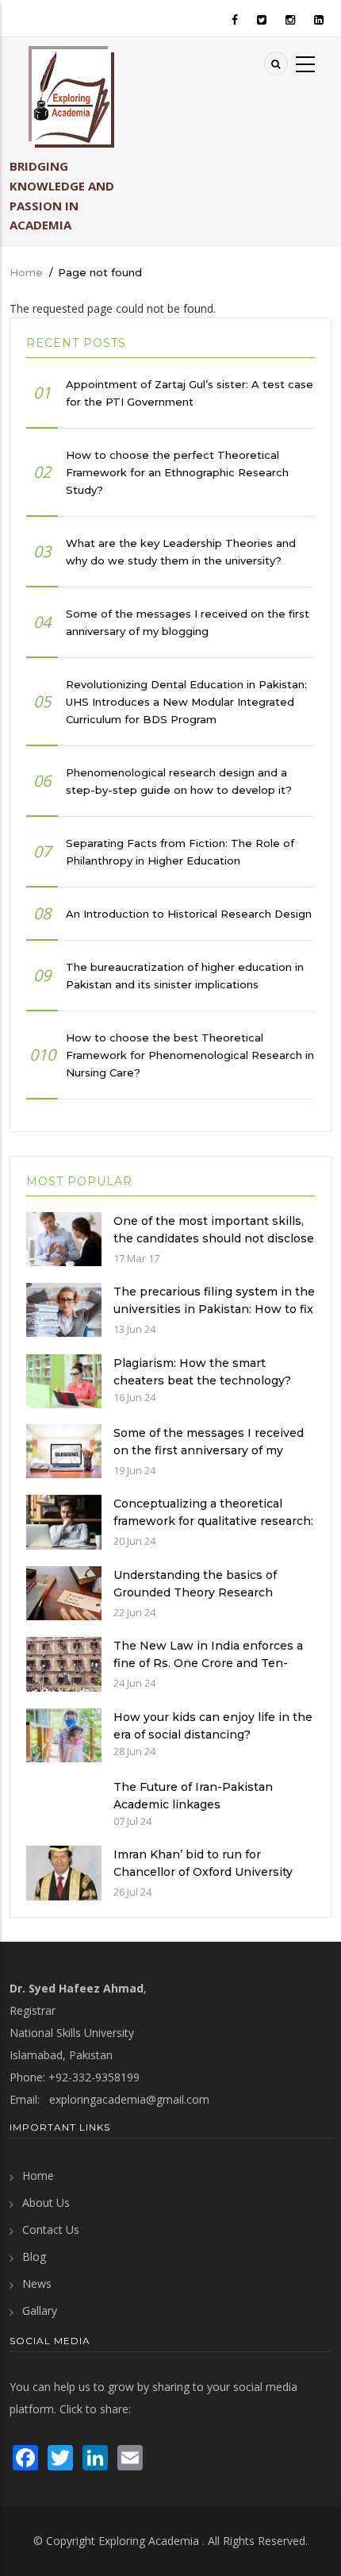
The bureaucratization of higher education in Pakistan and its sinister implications (185, 976)
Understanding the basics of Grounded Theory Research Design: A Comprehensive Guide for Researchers (207, 1601)
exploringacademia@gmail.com (129, 2099)
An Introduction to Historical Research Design (189, 914)
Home (26, 272)
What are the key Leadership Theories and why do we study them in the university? (181, 552)
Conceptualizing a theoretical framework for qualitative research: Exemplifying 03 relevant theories (213, 1521)
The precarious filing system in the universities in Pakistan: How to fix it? (214, 1309)
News (37, 2283)
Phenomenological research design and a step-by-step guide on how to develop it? (179, 781)
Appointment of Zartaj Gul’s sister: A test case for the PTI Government (190, 393)
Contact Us (51, 2229)
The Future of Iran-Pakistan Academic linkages (193, 1796)
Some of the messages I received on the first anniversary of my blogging (188, 622)
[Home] (71, 97)
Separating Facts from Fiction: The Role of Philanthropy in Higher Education (180, 852)
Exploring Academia (149, 2541)
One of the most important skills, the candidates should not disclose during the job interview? (214, 1238)
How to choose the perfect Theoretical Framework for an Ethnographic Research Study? (177, 472)
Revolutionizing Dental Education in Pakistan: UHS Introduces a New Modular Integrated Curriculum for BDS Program (186, 702)
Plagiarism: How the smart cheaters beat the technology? (202, 1372)
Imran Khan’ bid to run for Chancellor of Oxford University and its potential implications (203, 1872)
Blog (34, 2256)
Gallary (40, 2310)
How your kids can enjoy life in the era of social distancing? (213, 1726)
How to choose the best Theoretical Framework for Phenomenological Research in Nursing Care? (190, 1055)
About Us (46, 2202)
